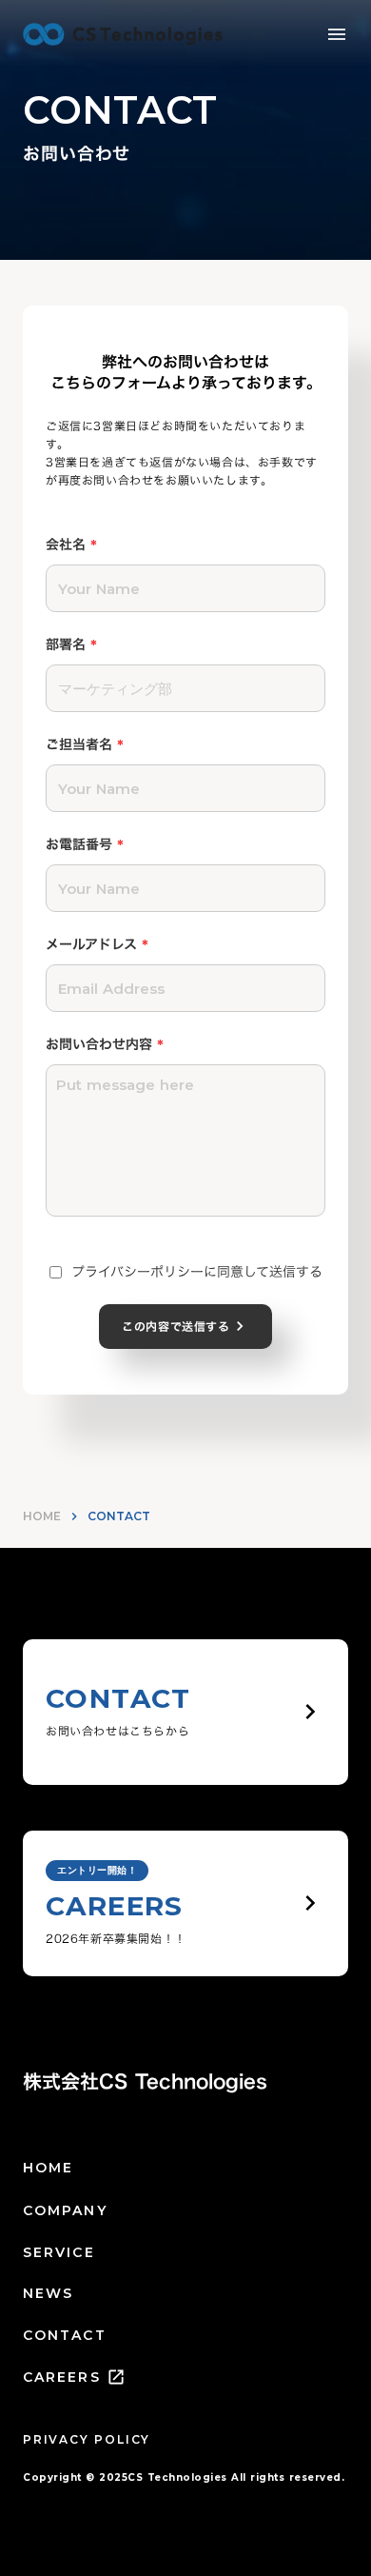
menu (337, 34)
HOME (42, 1516)
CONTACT (65, 2335)
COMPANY (65, 2210)
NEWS (48, 2293)
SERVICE (59, 2252)
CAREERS (62, 2377)
